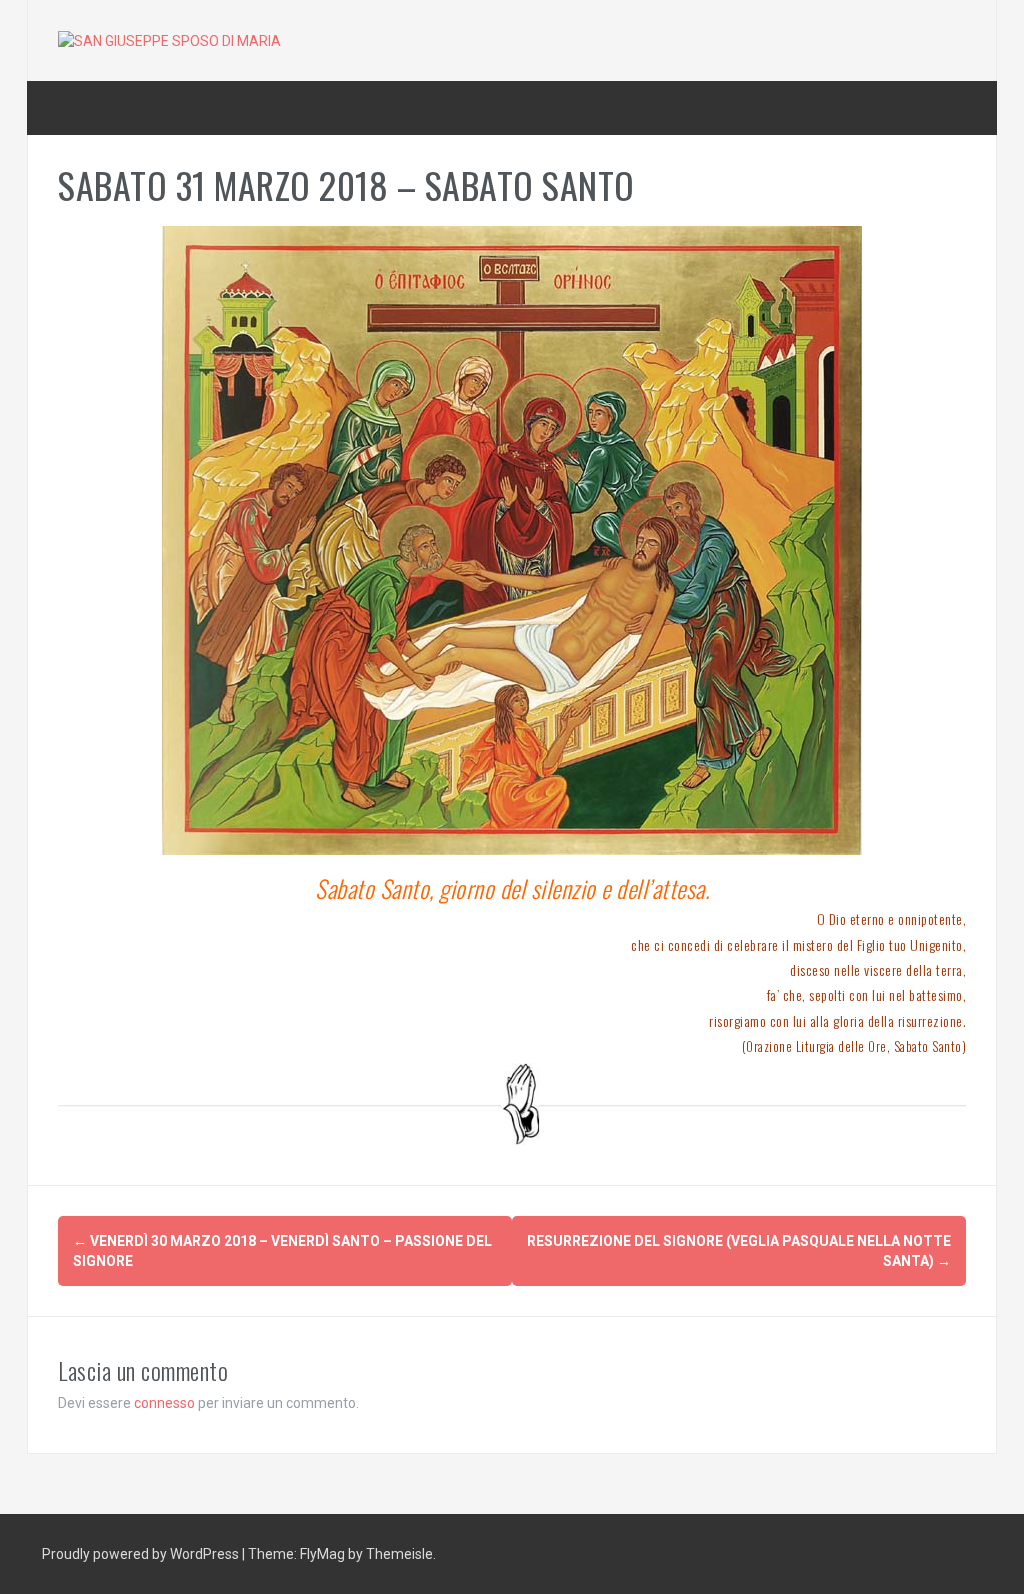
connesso (164, 1403)
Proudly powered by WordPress (142, 1554)
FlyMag (322, 1554)
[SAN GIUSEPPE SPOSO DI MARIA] (169, 40)
